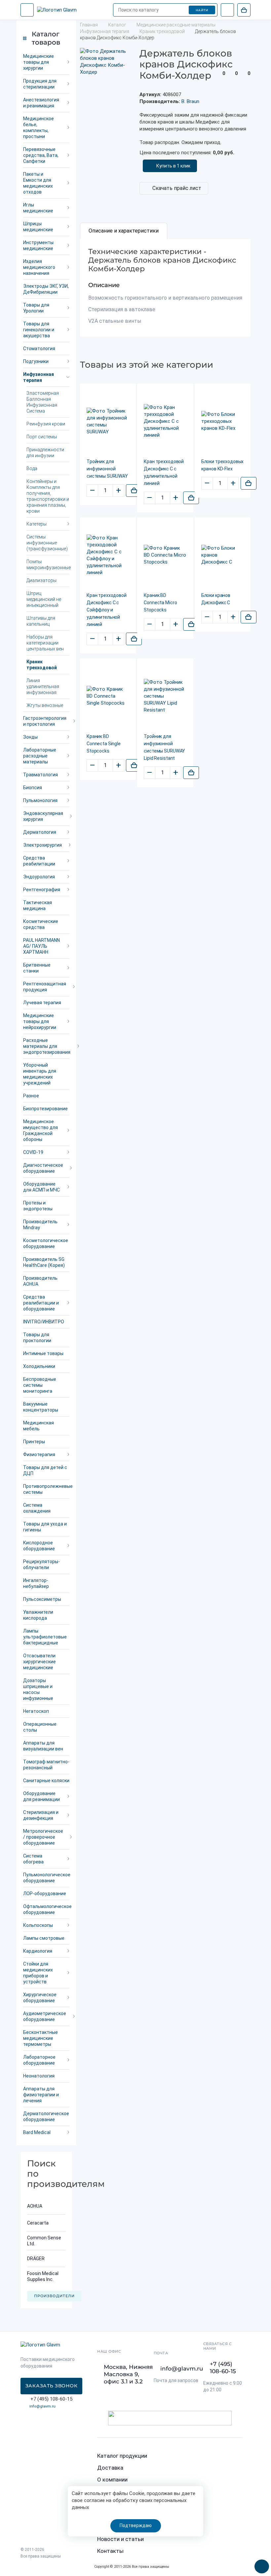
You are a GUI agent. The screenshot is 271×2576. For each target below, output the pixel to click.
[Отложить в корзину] (134, 491)
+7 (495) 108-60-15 (223, 2368)
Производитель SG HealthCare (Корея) (44, 1262)
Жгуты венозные (45, 705)
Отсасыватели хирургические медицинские (39, 1662)
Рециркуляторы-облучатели (41, 1564)
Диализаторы (41, 580)
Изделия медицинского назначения (39, 267)
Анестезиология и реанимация (41, 103)
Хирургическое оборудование (40, 1998)
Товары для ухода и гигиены (45, 1527)
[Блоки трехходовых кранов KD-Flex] (223, 421)
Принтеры (34, 1442)
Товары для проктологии (37, 1338)
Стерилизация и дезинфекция (41, 1815)
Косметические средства (41, 924)
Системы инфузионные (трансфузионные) (47, 543)
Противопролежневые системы (46, 1489)
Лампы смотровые (44, 1938)
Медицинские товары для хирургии (39, 62)
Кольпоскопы (38, 1925)
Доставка (110, 2468)
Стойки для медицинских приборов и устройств (38, 1973)
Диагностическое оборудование (43, 1168)
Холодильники (39, 1366)
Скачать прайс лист (177, 188)
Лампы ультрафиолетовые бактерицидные (45, 1637)
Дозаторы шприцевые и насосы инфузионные (38, 1689)
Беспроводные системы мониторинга (40, 1385)
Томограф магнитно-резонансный (46, 1765)
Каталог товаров (46, 38)
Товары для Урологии (36, 308)
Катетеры (37, 524)
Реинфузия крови (46, 424)
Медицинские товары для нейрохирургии (40, 1021)
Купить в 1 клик (173, 166)
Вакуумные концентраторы (41, 1407)
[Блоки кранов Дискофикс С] (223, 555)
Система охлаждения (37, 1508)
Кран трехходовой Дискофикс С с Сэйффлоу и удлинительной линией (107, 610)
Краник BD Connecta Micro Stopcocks (160, 603)
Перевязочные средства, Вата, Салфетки (41, 155)
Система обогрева (33, 1859)
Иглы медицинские (38, 208)
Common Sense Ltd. (44, 2241)
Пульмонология (40, 800)
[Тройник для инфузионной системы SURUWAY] (108, 422)
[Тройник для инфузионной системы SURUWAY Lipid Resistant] (165, 696)
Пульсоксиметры (42, 1599)
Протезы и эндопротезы (38, 1206)
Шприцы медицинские (38, 227)
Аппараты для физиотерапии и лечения (41, 2095)
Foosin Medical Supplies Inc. (43, 2276)
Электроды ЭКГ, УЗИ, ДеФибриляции (46, 289)
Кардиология (38, 1951)
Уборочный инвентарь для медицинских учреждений (40, 1074)
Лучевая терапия (42, 1003)
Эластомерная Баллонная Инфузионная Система (43, 402)
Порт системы (42, 437)
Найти (202, 10)
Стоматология (39, 349)
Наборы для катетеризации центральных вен (45, 643)
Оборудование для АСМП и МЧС (41, 1187)
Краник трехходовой (42, 665)
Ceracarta (38, 2223)
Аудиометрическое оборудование (45, 2016)
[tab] (124, 231)
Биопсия (33, 788)
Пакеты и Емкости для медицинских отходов (38, 183)
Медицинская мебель (39, 1426)
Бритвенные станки (37, 968)
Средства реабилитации (39, 861)
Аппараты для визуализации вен (43, 1746)
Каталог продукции (122, 2456)
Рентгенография (42, 890)
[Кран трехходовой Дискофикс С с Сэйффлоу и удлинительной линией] (108, 555)
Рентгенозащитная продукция (45, 987)
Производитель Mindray (40, 1225)
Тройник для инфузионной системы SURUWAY (107, 469)
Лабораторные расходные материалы (40, 756)
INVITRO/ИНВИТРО (44, 1322)
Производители (54, 2296)
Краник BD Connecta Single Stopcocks (104, 744)
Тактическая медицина (38, 905)
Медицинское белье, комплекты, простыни (39, 128)
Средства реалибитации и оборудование (41, 1303)
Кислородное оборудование (39, 1546)
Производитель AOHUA (40, 1281)
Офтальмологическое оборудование (46, 1909)
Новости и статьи (120, 2539)
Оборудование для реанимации (41, 1796)
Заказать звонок (52, 2386)
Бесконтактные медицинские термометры (40, 2038)
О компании (112, 2480)
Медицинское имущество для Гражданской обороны (40, 1130)
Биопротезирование (45, 1109)
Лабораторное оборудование (39, 2060)
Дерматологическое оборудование (46, 2116)
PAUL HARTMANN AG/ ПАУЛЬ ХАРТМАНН (41, 946)
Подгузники (36, 361)
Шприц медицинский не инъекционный (44, 599)
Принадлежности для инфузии (45, 453)
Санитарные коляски (46, 1781)
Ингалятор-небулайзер (36, 1583)
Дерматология (40, 832)
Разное (31, 1096)
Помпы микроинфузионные (48, 565)
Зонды (30, 737)
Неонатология (39, 2076)
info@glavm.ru (42, 2406)
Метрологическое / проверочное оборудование (43, 1837)
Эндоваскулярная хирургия (43, 816)
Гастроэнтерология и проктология (45, 721)
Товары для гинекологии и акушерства (39, 330)
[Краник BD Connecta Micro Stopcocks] (165, 555)
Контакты (110, 2551)
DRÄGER (36, 2259)
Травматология (40, 775)
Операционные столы (40, 1727)
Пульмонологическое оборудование (46, 1878)
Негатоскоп (36, 1711)
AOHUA (35, 2206)
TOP (259, 2564)
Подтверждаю (136, 2525)
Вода (32, 468)
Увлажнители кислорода (38, 1615)
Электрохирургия (42, 845)
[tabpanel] (165, 288)
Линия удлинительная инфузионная (43, 686)
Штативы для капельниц (41, 621)
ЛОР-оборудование (45, 1894)
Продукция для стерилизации (40, 84)
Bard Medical (37, 2132)
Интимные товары (43, 1353)
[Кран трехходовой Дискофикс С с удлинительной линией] (165, 421)
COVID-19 (33, 1152)
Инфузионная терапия (39, 377)
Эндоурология (39, 877)
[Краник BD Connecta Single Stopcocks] (108, 696)
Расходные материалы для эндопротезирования (46, 1046)
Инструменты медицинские (38, 245)
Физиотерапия (39, 1454)
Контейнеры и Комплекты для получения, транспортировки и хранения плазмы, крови (48, 496)
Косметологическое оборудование (46, 1243)
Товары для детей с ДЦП (45, 1470)
